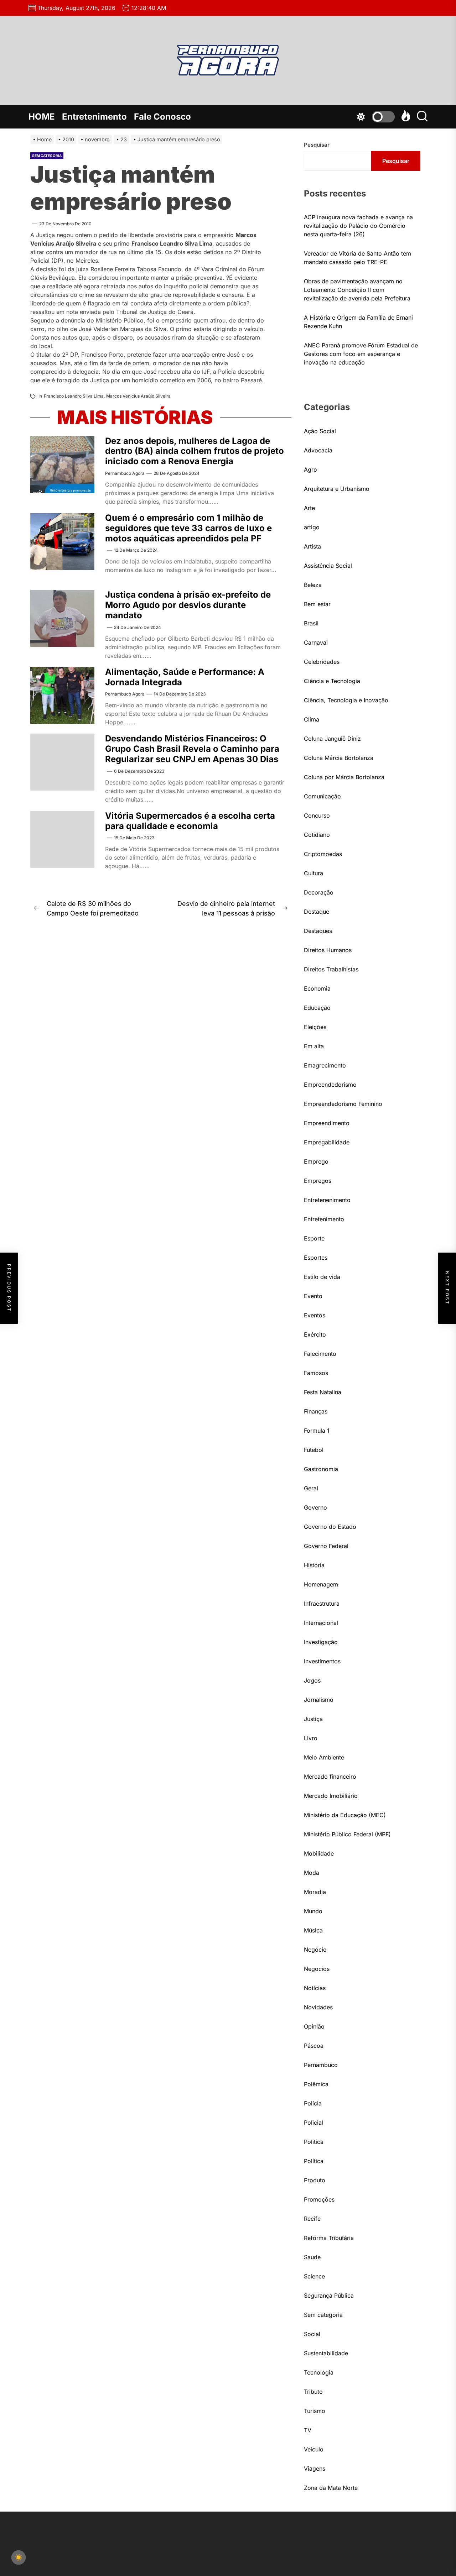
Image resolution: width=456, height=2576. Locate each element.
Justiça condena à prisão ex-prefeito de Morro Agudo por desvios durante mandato (188, 605)
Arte (309, 508)
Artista (312, 546)
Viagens (315, 2469)
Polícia (313, 2103)
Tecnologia (319, 2372)
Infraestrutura (322, 1604)
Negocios (317, 1969)
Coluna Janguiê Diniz (332, 739)
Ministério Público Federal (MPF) (347, 1834)
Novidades (318, 2007)
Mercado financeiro (330, 1777)
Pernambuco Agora (125, 473)
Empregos (318, 1181)
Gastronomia (321, 1469)
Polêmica (316, 2084)
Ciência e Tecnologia (332, 681)
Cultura (313, 873)
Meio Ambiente (324, 1757)
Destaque (317, 912)
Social (312, 2334)
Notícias (315, 1988)
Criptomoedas (323, 854)
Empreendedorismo (330, 1085)
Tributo (313, 2392)
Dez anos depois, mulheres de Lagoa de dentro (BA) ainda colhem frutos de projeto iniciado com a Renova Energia (195, 451)
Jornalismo (319, 1700)
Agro (310, 469)
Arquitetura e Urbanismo (337, 489)
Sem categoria (47, 156)
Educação (317, 1008)
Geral (311, 1488)
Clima (312, 719)
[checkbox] (19, 2557)
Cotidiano (317, 835)
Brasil (311, 623)
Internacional (321, 1623)
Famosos (316, 1373)
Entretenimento (94, 117)
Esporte (314, 1238)
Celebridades (322, 662)
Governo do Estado (330, 1527)
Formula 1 (317, 1431)
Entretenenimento (327, 1200)
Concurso (317, 815)
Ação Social (320, 431)
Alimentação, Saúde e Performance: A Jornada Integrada (185, 677)
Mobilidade (319, 1853)
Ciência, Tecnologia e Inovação (346, 700)
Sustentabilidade (326, 2353)
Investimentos (322, 1661)
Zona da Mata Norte (331, 2488)
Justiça (313, 1719)
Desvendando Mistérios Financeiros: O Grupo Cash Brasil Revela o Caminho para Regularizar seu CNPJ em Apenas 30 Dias (192, 749)
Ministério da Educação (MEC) (345, 1815)
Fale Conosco (162, 117)
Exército (315, 1334)
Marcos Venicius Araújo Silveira (138, 396)
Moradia (315, 1892)
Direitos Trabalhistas (331, 969)
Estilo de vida (322, 1277)
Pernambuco (321, 2065)
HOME (42, 117)
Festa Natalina (323, 1392)
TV (308, 2430)
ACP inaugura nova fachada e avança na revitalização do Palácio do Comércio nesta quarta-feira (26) (358, 226)
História (314, 1565)
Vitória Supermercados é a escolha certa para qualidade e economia (190, 821)
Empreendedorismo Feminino (343, 1104)
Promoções (319, 2199)
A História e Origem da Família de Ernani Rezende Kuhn (358, 322)
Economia (317, 988)
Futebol (314, 1450)
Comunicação (322, 796)
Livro (311, 1738)
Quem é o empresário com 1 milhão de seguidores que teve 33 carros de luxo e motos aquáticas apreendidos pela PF (188, 528)
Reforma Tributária (329, 2238)
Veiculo (314, 2449)
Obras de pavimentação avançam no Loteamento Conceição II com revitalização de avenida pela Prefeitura (357, 290)
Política (314, 2161)
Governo (315, 1507)
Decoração (319, 892)
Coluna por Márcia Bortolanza (344, 777)
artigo (312, 527)
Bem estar (317, 604)
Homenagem (321, 1584)
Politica (314, 2142)
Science (314, 2276)
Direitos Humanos (328, 950)
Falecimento (320, 1354)
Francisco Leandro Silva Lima (74, 396)
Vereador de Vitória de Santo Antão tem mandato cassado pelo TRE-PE (357, 258)
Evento (313, 1296)
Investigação (321, 1642)
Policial (313, 2123)
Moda (312, 1873)
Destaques (318, 931)
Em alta (314, 1046)
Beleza (313, 585)
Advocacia (318, 450)
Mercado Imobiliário (331, 1796)
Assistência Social (328, 566)
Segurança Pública (329, 2296)
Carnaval (316, 642)
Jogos (312, 1680)
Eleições (315, 1027)
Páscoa (314, 2046)
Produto (315, 2180)
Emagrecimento (325, 1065)
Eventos (315, 1315)
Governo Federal (326, 1546)
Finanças (316, 1411)
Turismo (315, 2411)
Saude (312, 2257)
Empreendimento (327, 1123)
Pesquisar (317, 145)
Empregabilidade (327, 1142)
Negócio (315, 1950)
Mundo (313, 1911)
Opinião (314, 2026)
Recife (312, 2219)
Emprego (316, 1161)
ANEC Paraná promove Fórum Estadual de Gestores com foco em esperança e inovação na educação (361, 354)
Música (313, 1930)
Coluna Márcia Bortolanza (339, 758)
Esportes (316, 1258)
